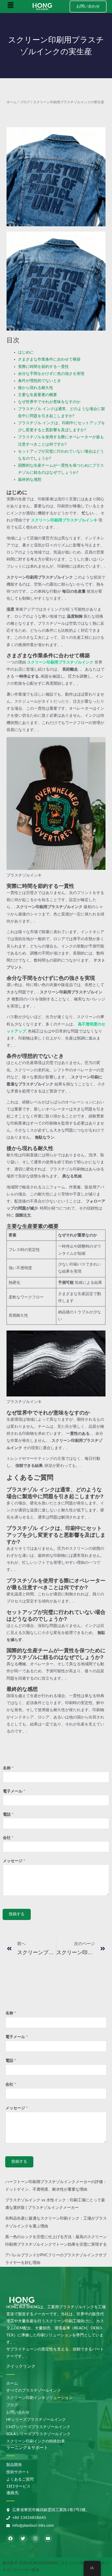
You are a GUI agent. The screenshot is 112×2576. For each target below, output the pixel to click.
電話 (8, 1815)
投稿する (17, 1914)
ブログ (25, 102)
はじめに (26, 352)
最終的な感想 (30, 480)
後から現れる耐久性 (36, 388)
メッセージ (14, 1861)
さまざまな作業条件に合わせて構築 (49, 359)
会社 (8, 1838)
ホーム (12, 102)
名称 (8, 1768)
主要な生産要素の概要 (38, 395)
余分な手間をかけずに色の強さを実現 (51, 374)
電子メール (14, 1791)
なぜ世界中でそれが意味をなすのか (49, 402)
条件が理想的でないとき (39, 381)
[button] (11, 7)
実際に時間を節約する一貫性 (43, 367)
